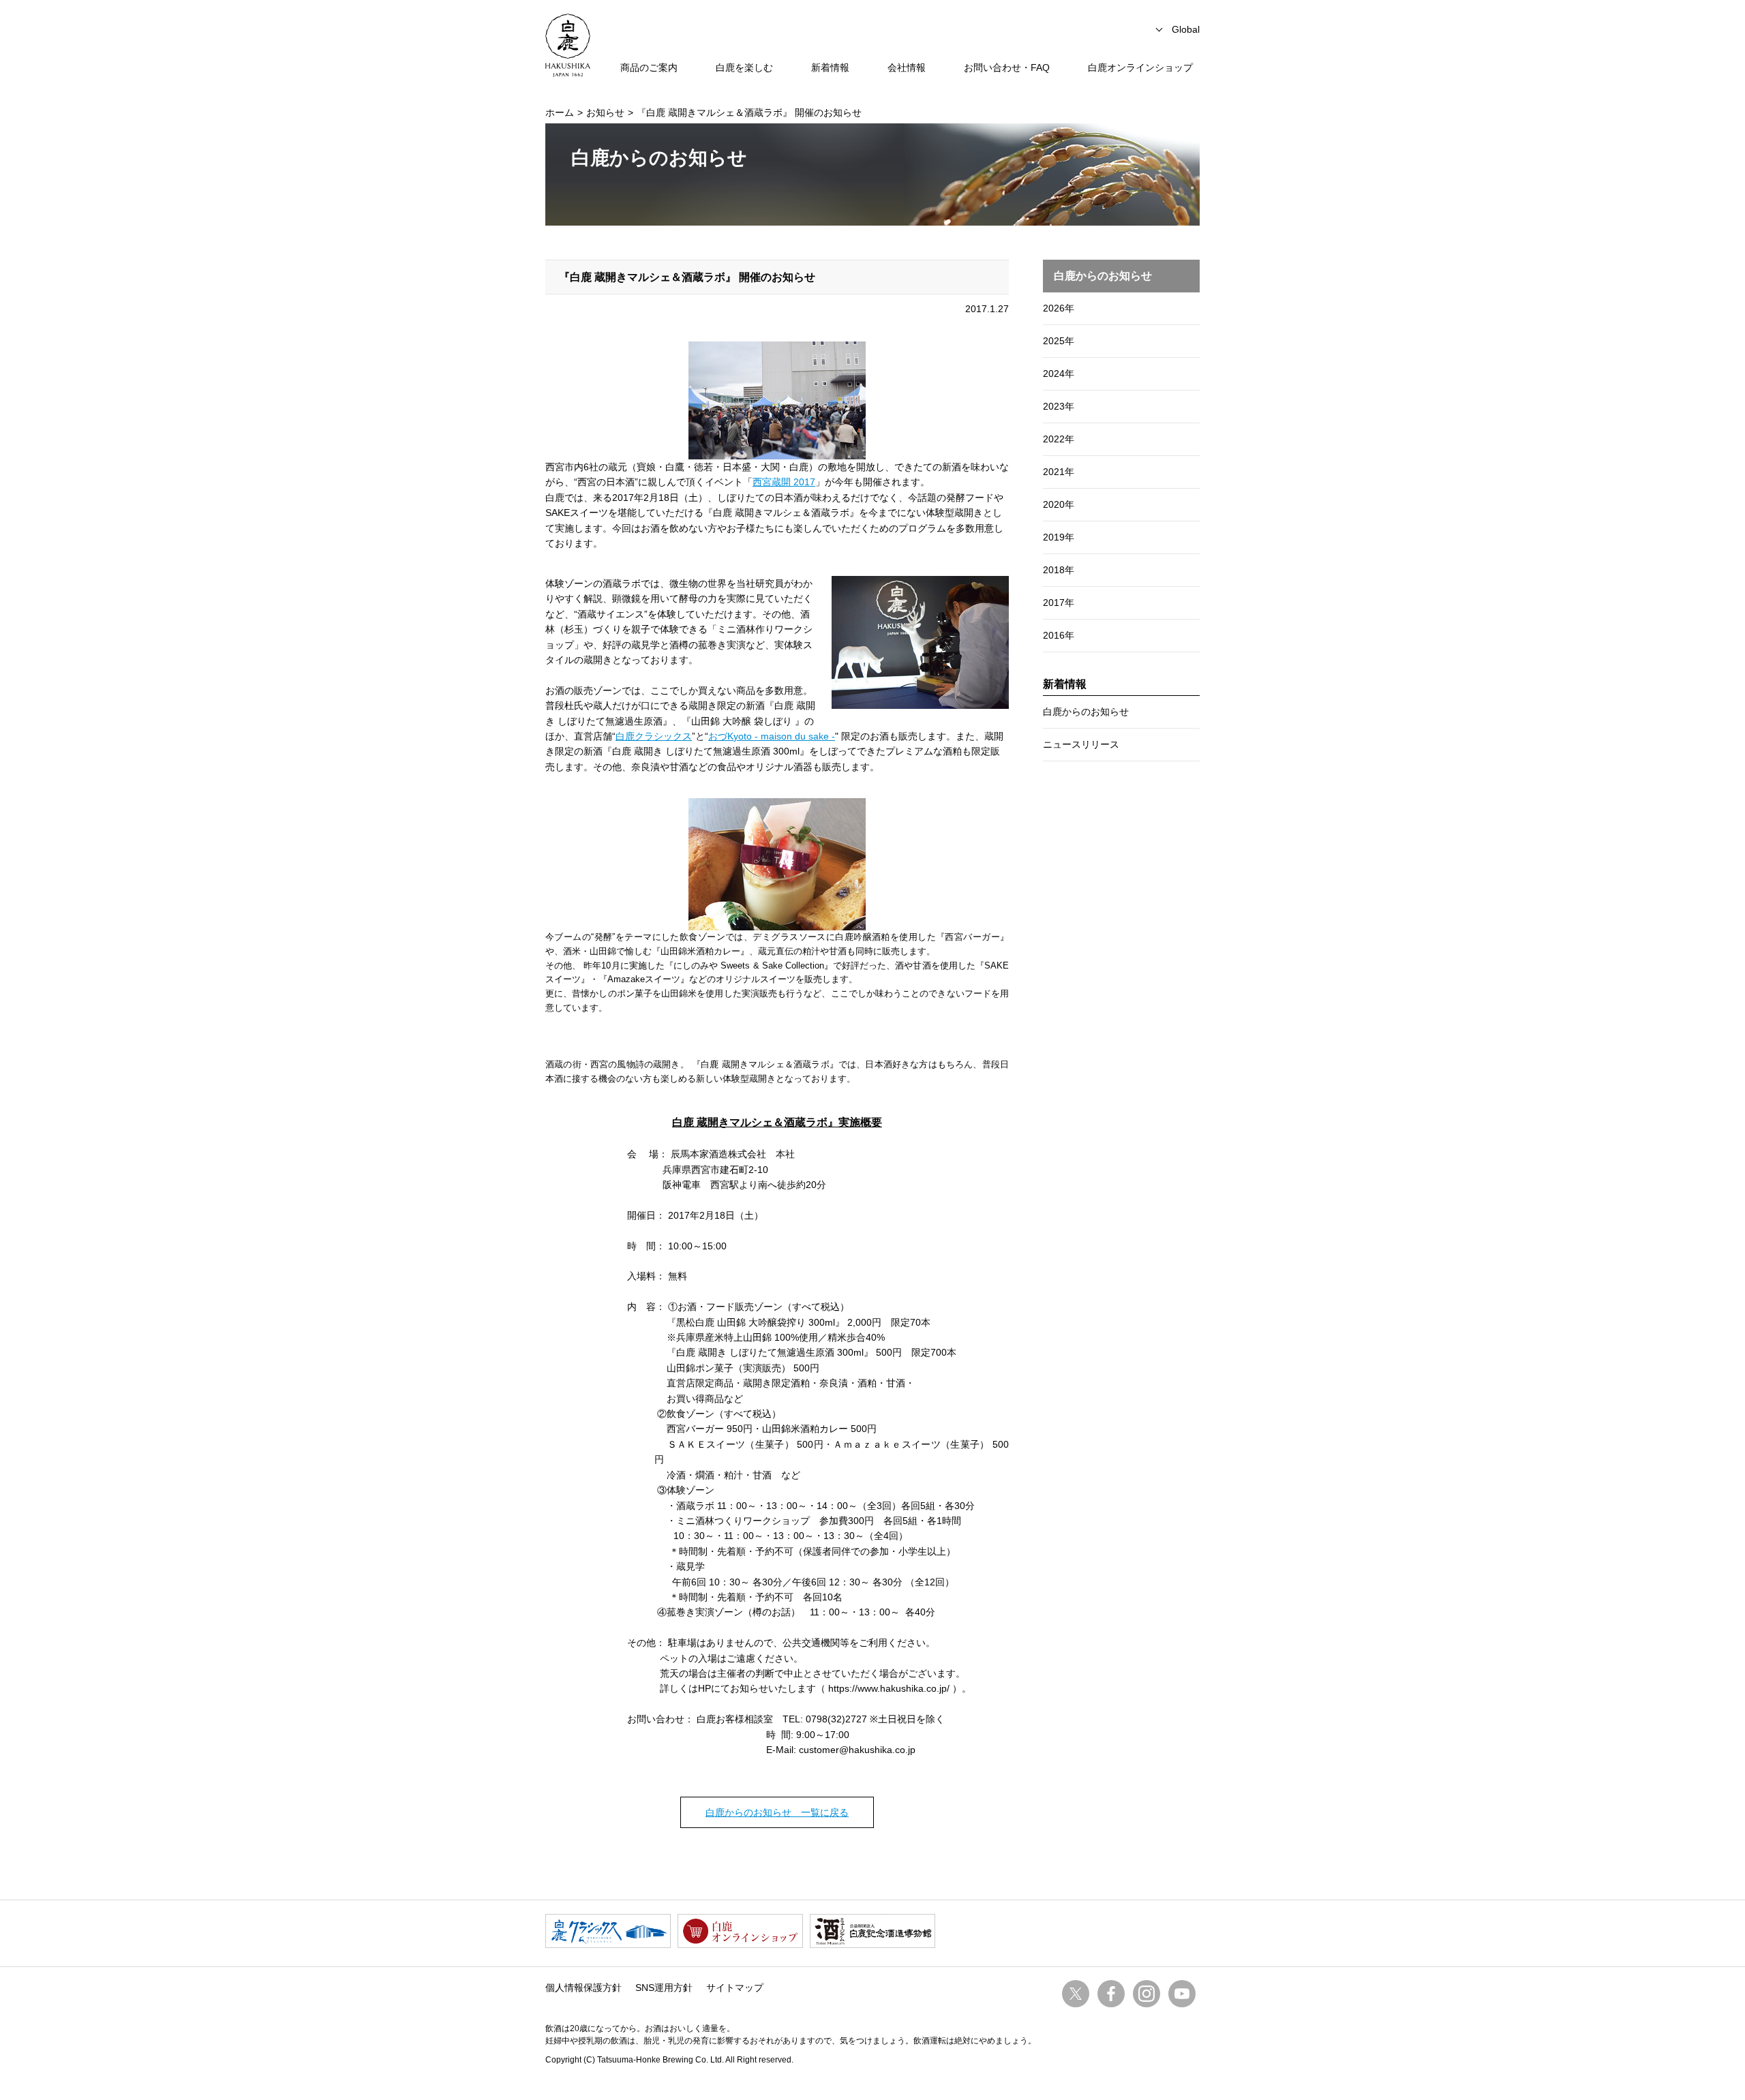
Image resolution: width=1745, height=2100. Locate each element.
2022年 (1059, 439)
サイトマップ (735, 1988)
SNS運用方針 (664, 1988)
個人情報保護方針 (583, 1988)
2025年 (1059, 341)
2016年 (1059, 635)
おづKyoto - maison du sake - (772, 736)
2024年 (1059, 374)
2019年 (1059, 537)
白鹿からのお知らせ (1086, 712)
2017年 (1059, 603)
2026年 (1059, 308)
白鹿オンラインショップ (1140, 67)
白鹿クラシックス (654, 736)
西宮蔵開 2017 (784, 482)
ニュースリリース (1081, 744)
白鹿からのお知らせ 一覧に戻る (777, 1812)
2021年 (1059, 472)
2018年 (1059, 570)
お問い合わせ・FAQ (1007, 67)
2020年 (1059, 504)
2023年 (1059, 406)
